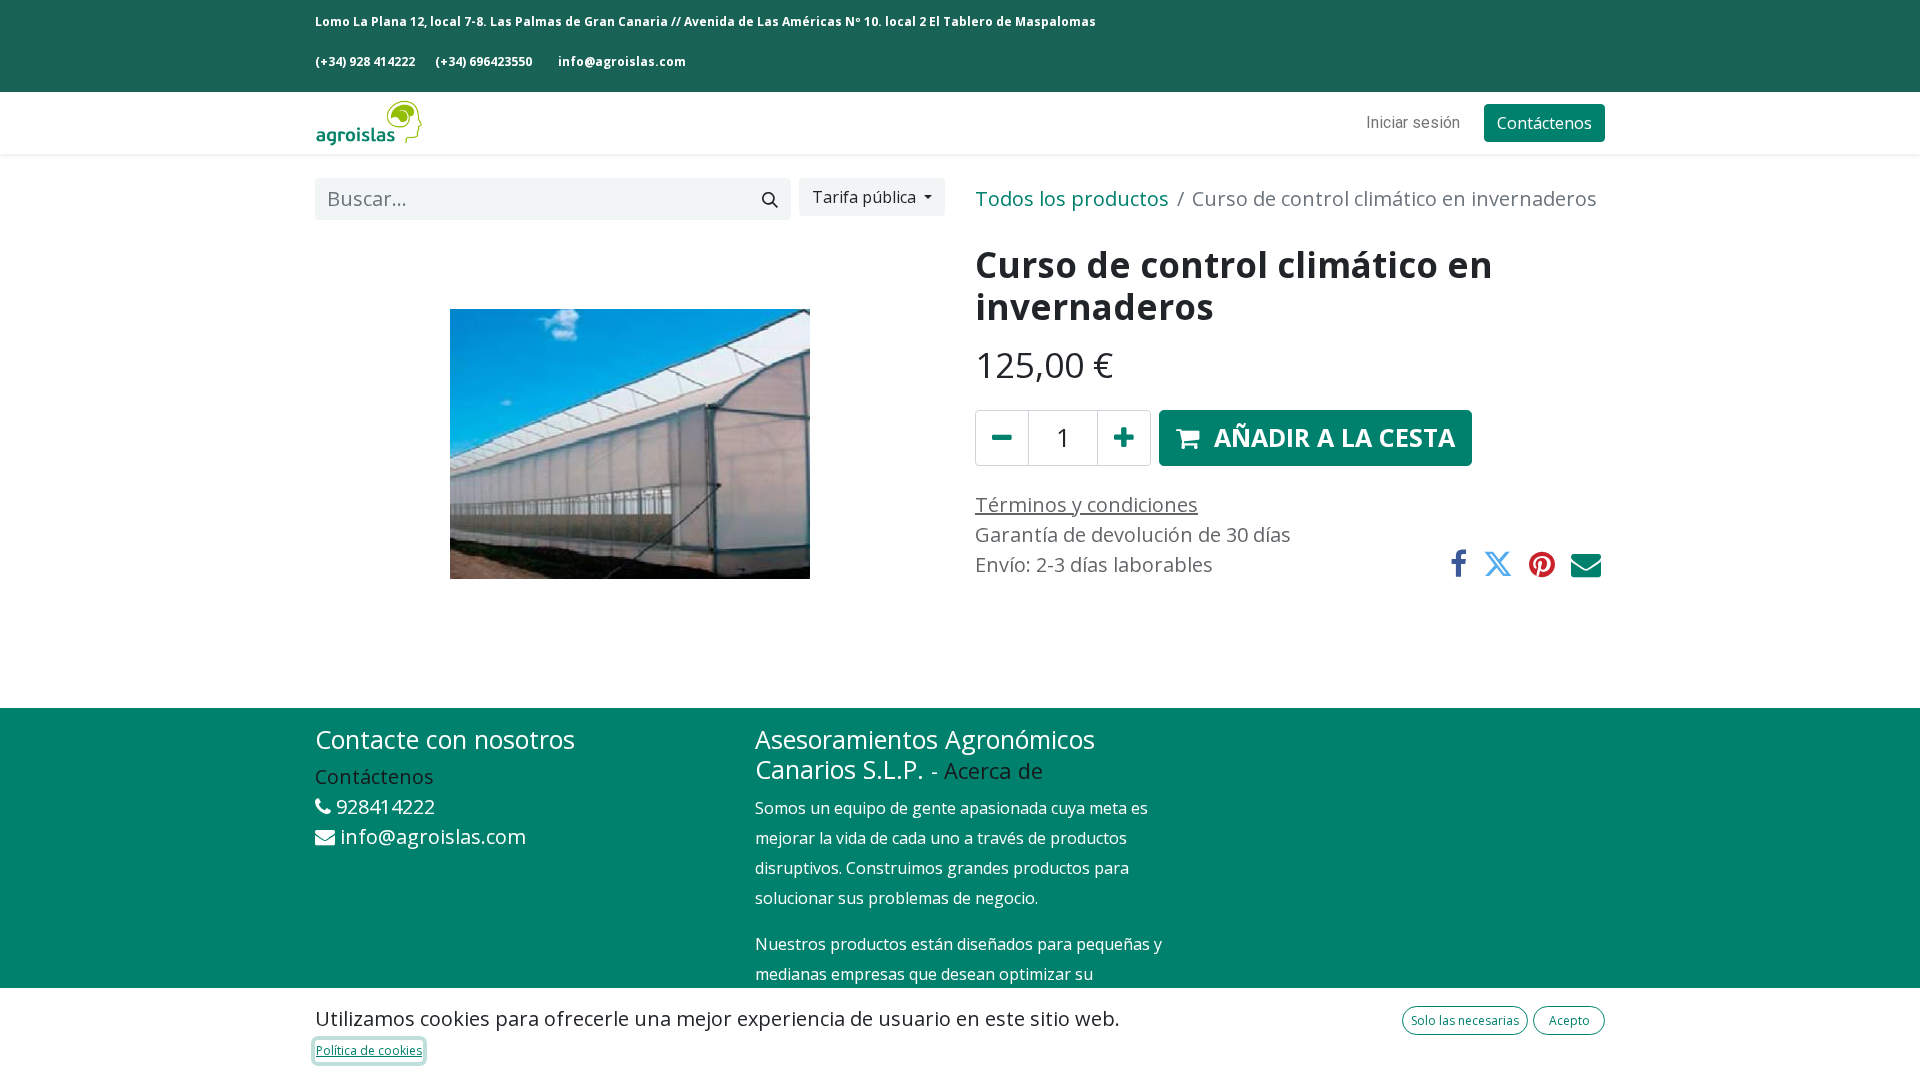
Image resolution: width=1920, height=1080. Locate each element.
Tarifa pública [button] (866, 197)
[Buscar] (770, 199)
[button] (1315, 438)
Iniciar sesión (1413, 122)
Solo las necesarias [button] (1465, 1020)
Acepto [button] (1569, 1020)
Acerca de (993, 770)
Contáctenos (1544, 123)
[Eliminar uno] (1002, 438)
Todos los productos (1072, 198)
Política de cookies (369, 1050)
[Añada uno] (1124, 438)
